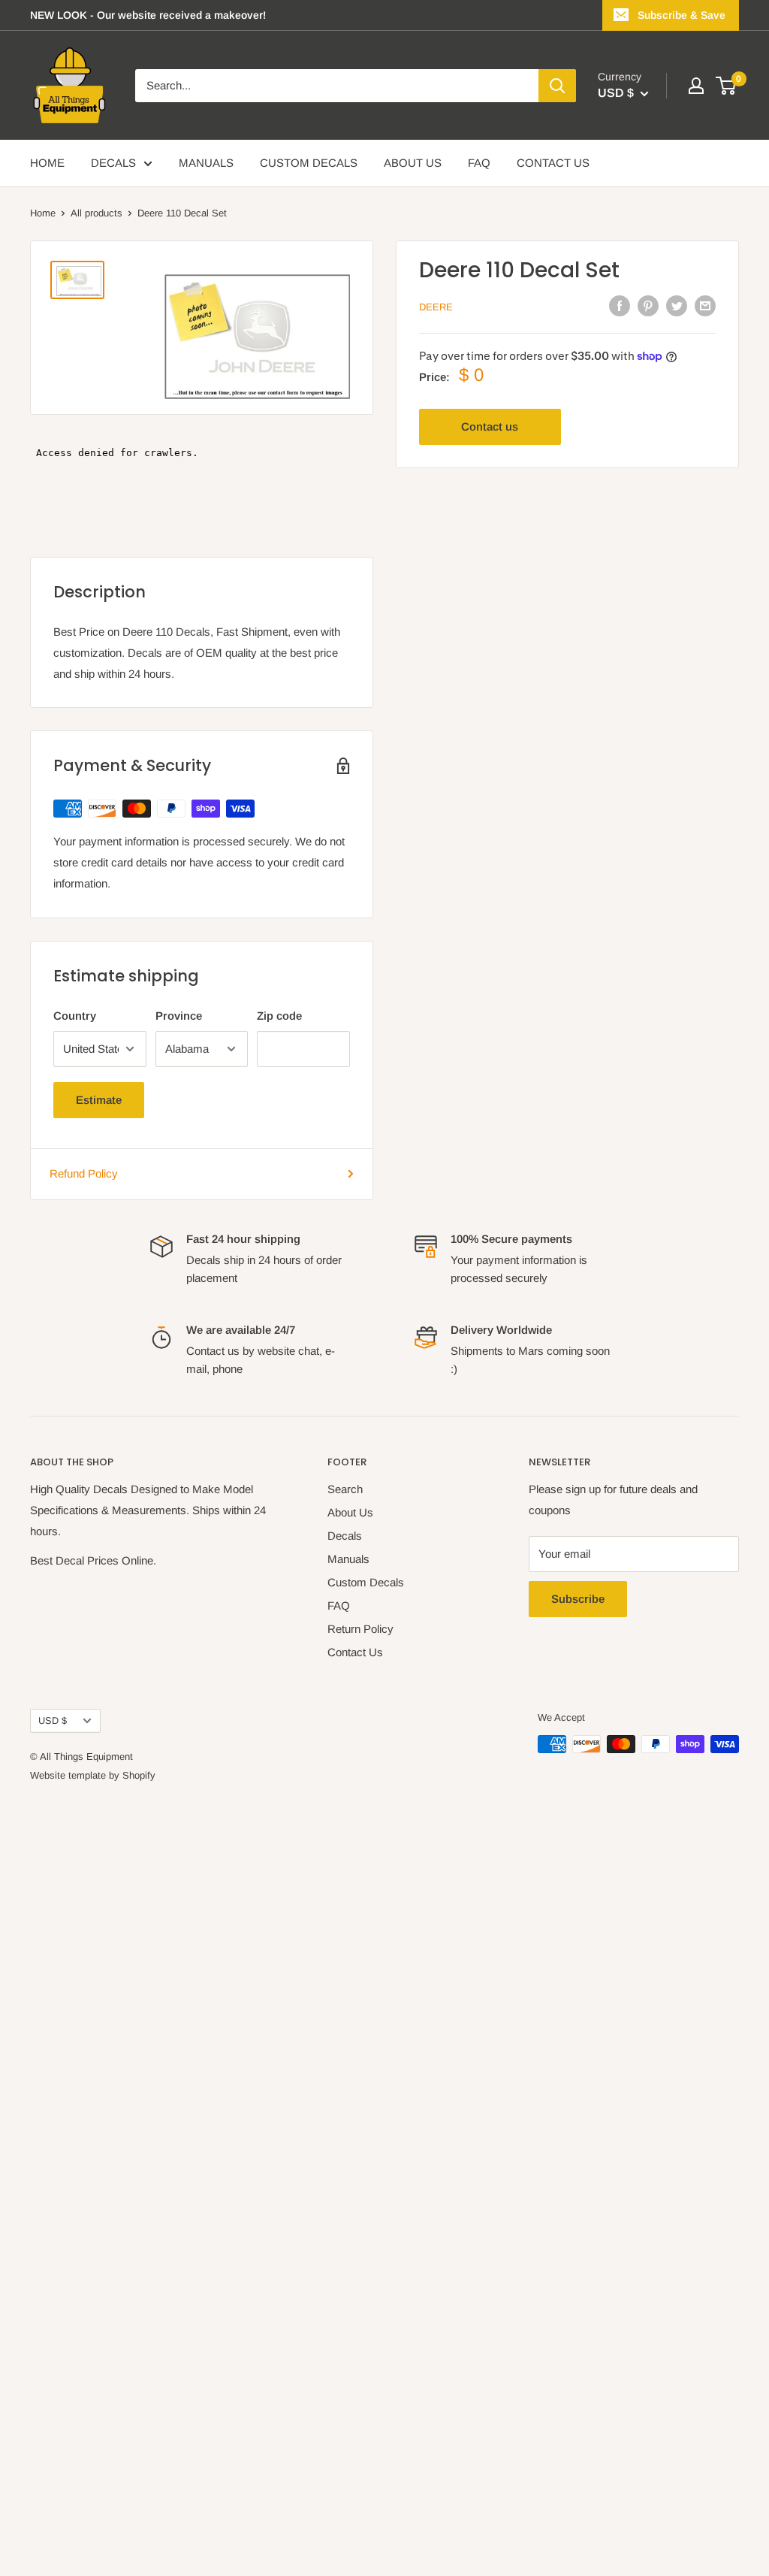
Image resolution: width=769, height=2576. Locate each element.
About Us (350, 1512)
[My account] (696, 86)
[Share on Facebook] (620, 305)
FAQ (479, 163)
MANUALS (206, 163)
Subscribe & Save (682, 15)
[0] (727, 86)
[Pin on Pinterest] (648, 305)
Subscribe (578, 1599)
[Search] (557, 86)
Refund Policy (84, 1173)
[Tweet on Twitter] (677, 305)
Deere (436, 307)
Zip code (279, 1016)
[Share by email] (705, 305)
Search (345, 1489)
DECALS (113, 163)
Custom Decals (366, 1582)
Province (179, 1016)
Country (75, 1016)
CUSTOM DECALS (309, 163)
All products (97, 213)
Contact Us (355, 1652)
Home (43, 213)
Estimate (99, 1100)
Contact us (490, 426)
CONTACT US (553, 163)
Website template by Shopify (93, 1775)
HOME (47, 163)
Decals (345, 1536)
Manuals (348, 1559)
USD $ (53, 1720)
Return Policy (360, 1629)
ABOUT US (413, 163)
